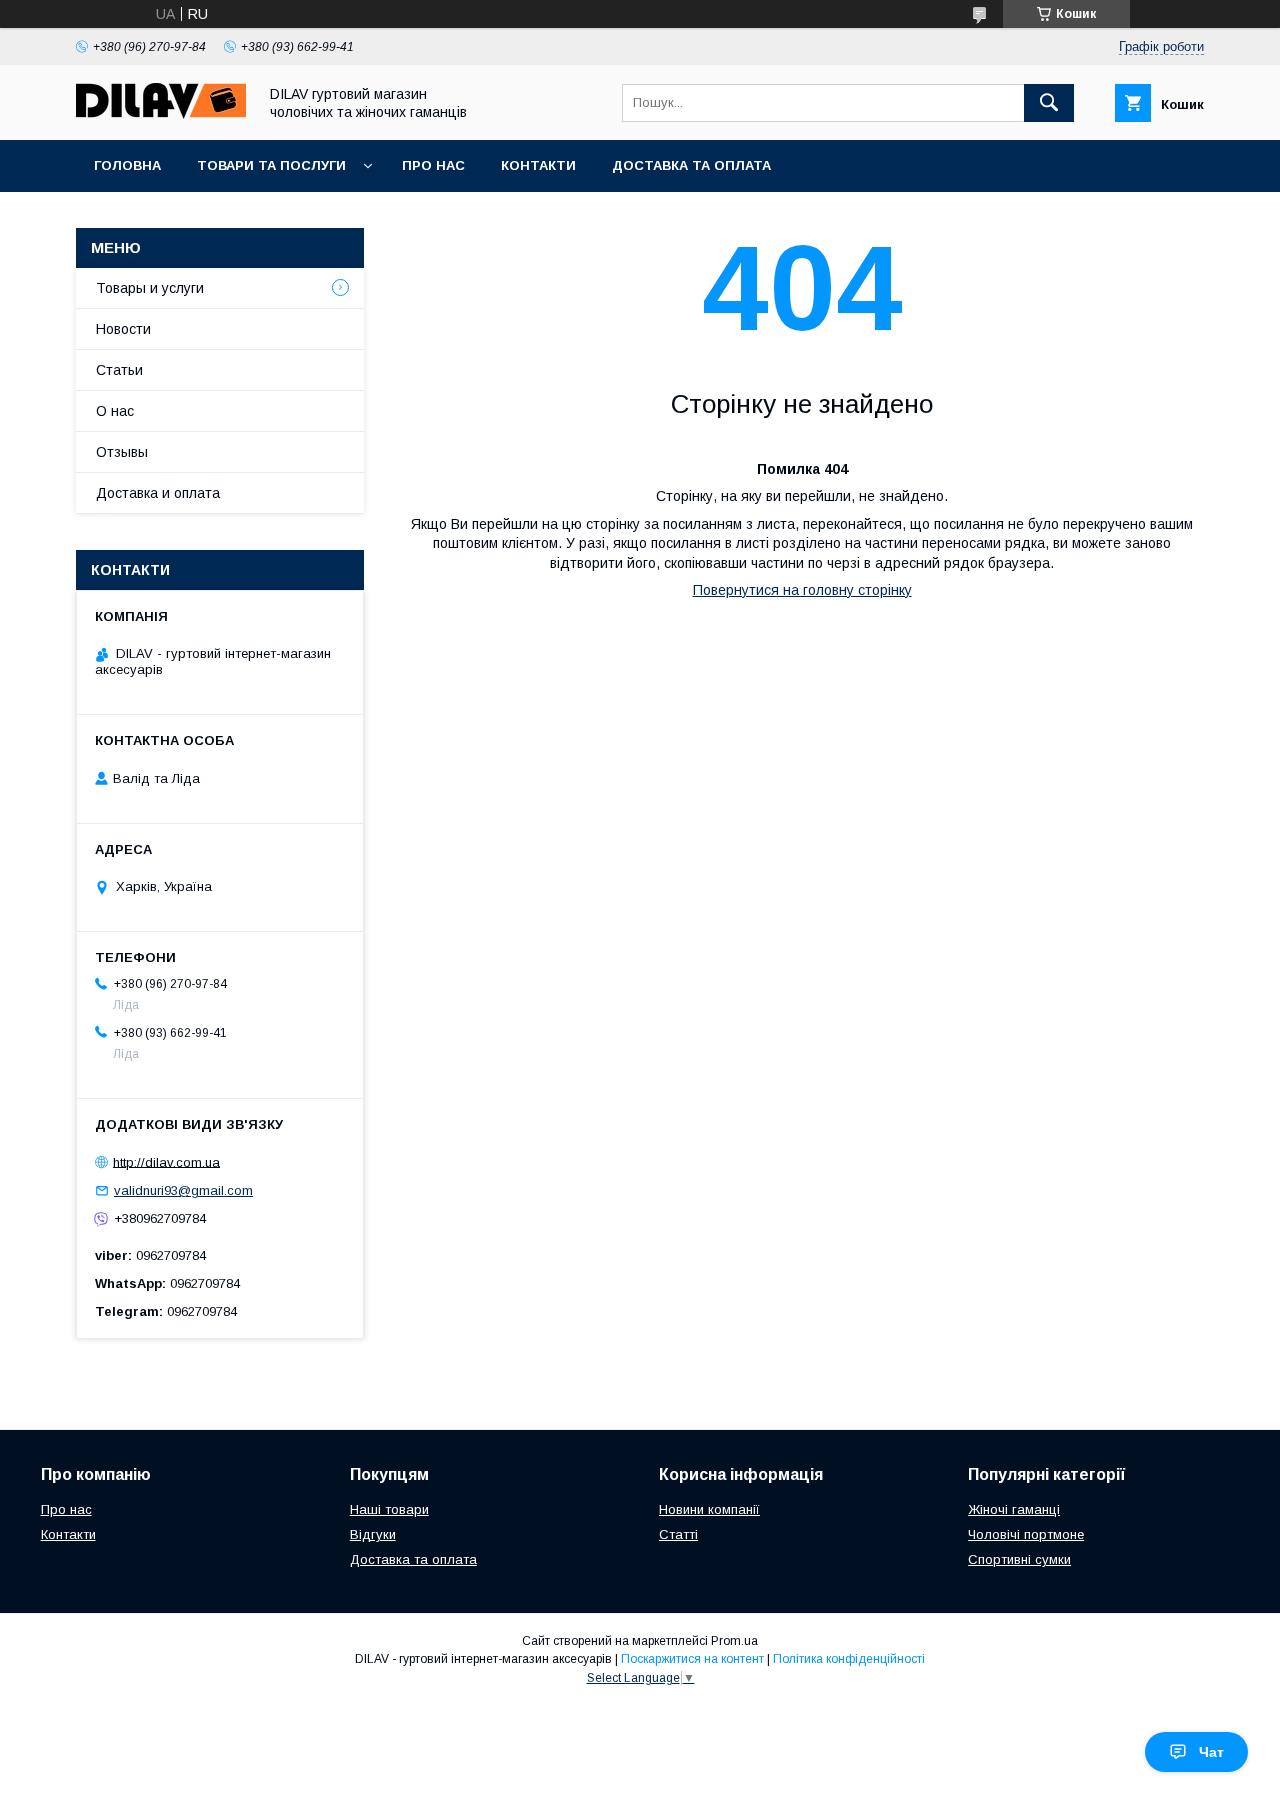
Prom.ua (734, 1641)
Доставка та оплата (691, 165)
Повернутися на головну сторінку (802, 590)
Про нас (433, 165)
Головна (127, 165)
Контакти (538, 165)
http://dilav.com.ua (166, 1161)
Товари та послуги (271, 165)
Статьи (119, 370)
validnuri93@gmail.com (183, 1190)
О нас (115, 411)
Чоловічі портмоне (1026, 1534)
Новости (123, 329)
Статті (678, 1534)
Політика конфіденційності (849, 1659)
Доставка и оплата (158, 493)
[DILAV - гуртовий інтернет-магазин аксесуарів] (161, 114)
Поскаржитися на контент (692, 1659)
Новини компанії (709, 1509)
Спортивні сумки (1019, 1559)
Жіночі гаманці (1014, 1509)
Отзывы (122, 452)
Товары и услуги (150, 288)
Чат (1211, 1752)
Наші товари (389, 1509)
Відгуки (373, 1534)
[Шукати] (1049, 103)
